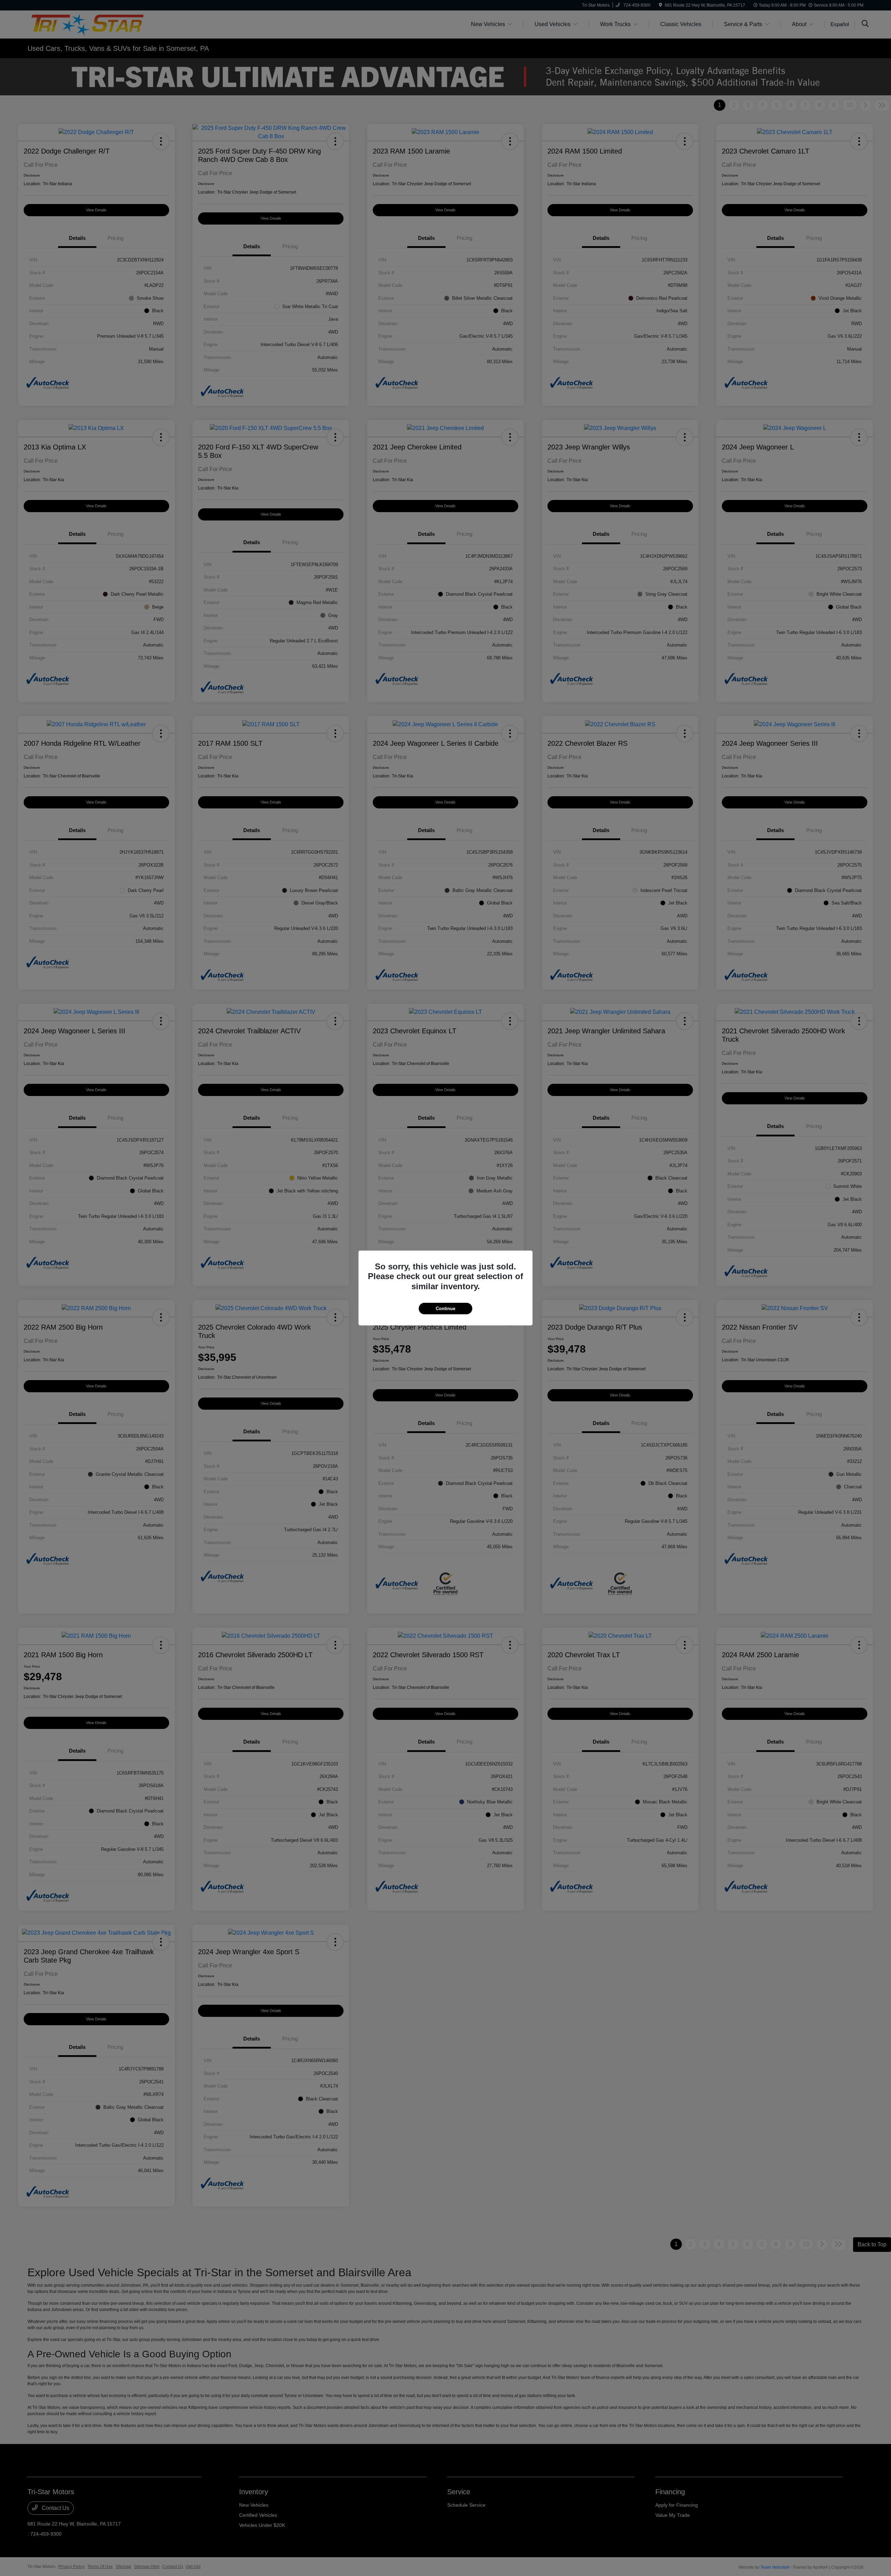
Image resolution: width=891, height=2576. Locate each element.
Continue (445, 1309)
